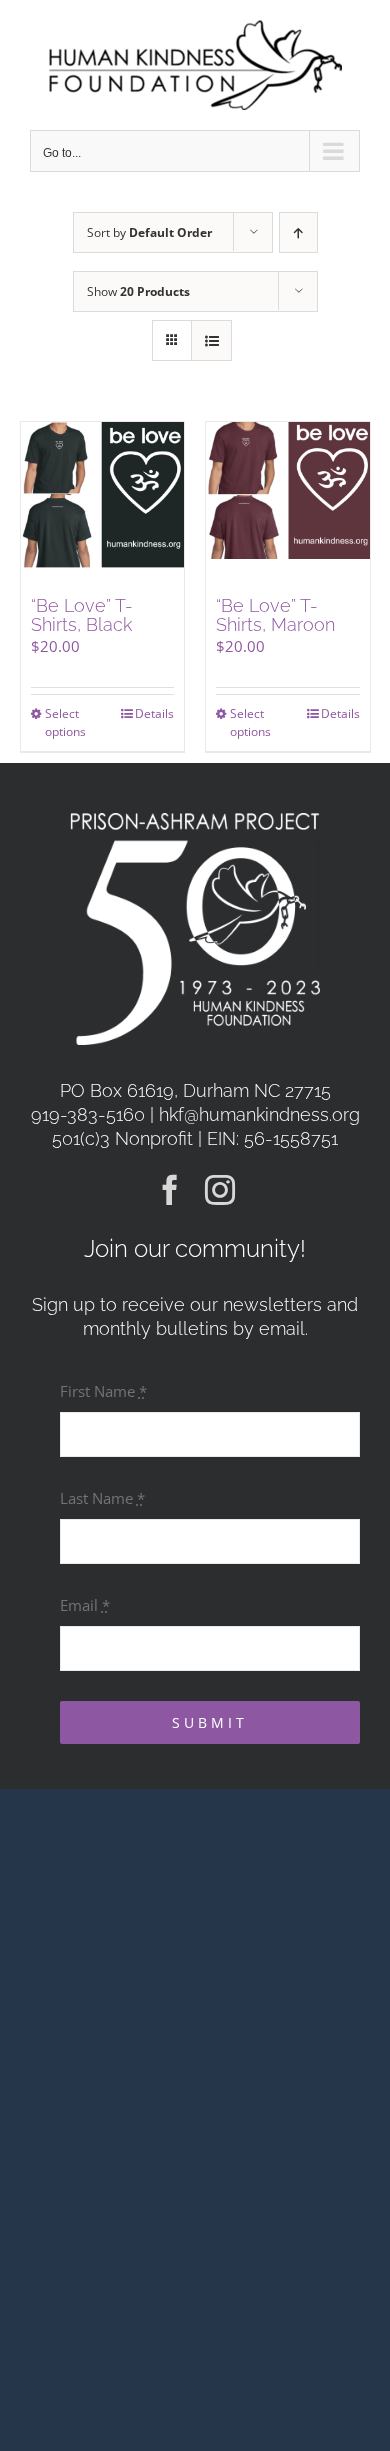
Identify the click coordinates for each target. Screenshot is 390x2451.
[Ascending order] (298, 232)
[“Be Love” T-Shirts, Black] (103, 504)
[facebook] (170, 1190)
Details (154, 713)
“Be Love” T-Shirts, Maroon (275, 615)
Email (85, 1605)
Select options (65, 722)
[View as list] (211, 340)
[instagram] (220, 1190)
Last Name (102, 1498)
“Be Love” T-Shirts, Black (82, 615)
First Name (103, 1391)
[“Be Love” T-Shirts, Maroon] (288, 504)
